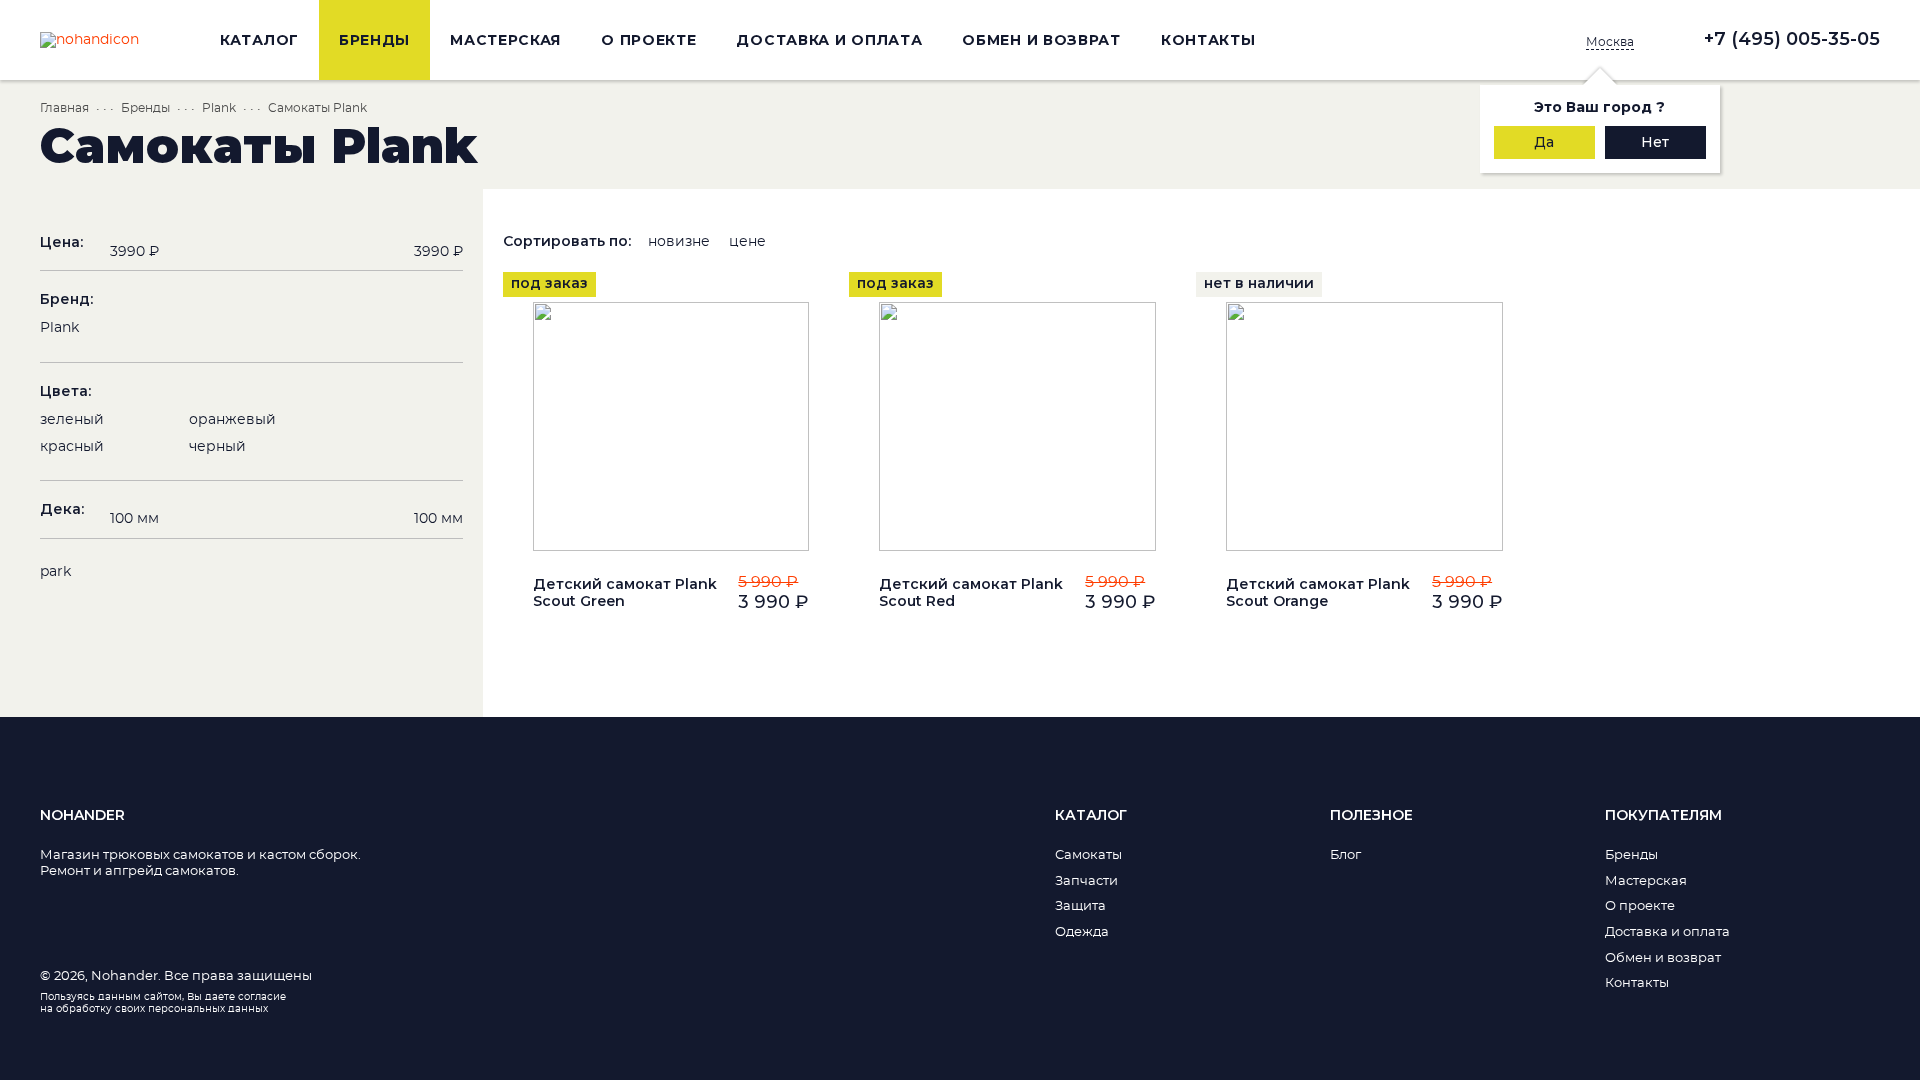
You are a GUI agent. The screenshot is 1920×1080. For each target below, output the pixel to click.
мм (134, 519)
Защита (1080, 906)
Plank (219, 108)
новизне (679, 242)
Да (1544, 142)
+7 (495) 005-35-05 (1792, 39)
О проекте (648, 40)
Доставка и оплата (829, 40)
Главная (64, 108)
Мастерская (505, 40)
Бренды (374, 40)
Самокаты (1088, 855)
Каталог (259, 40)
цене (747, 242)
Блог (1345, 855)
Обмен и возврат (1041, 40)
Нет (1655, 142)
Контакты (1208, 40)
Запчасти (1086, 881)
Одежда (1082, 932)
